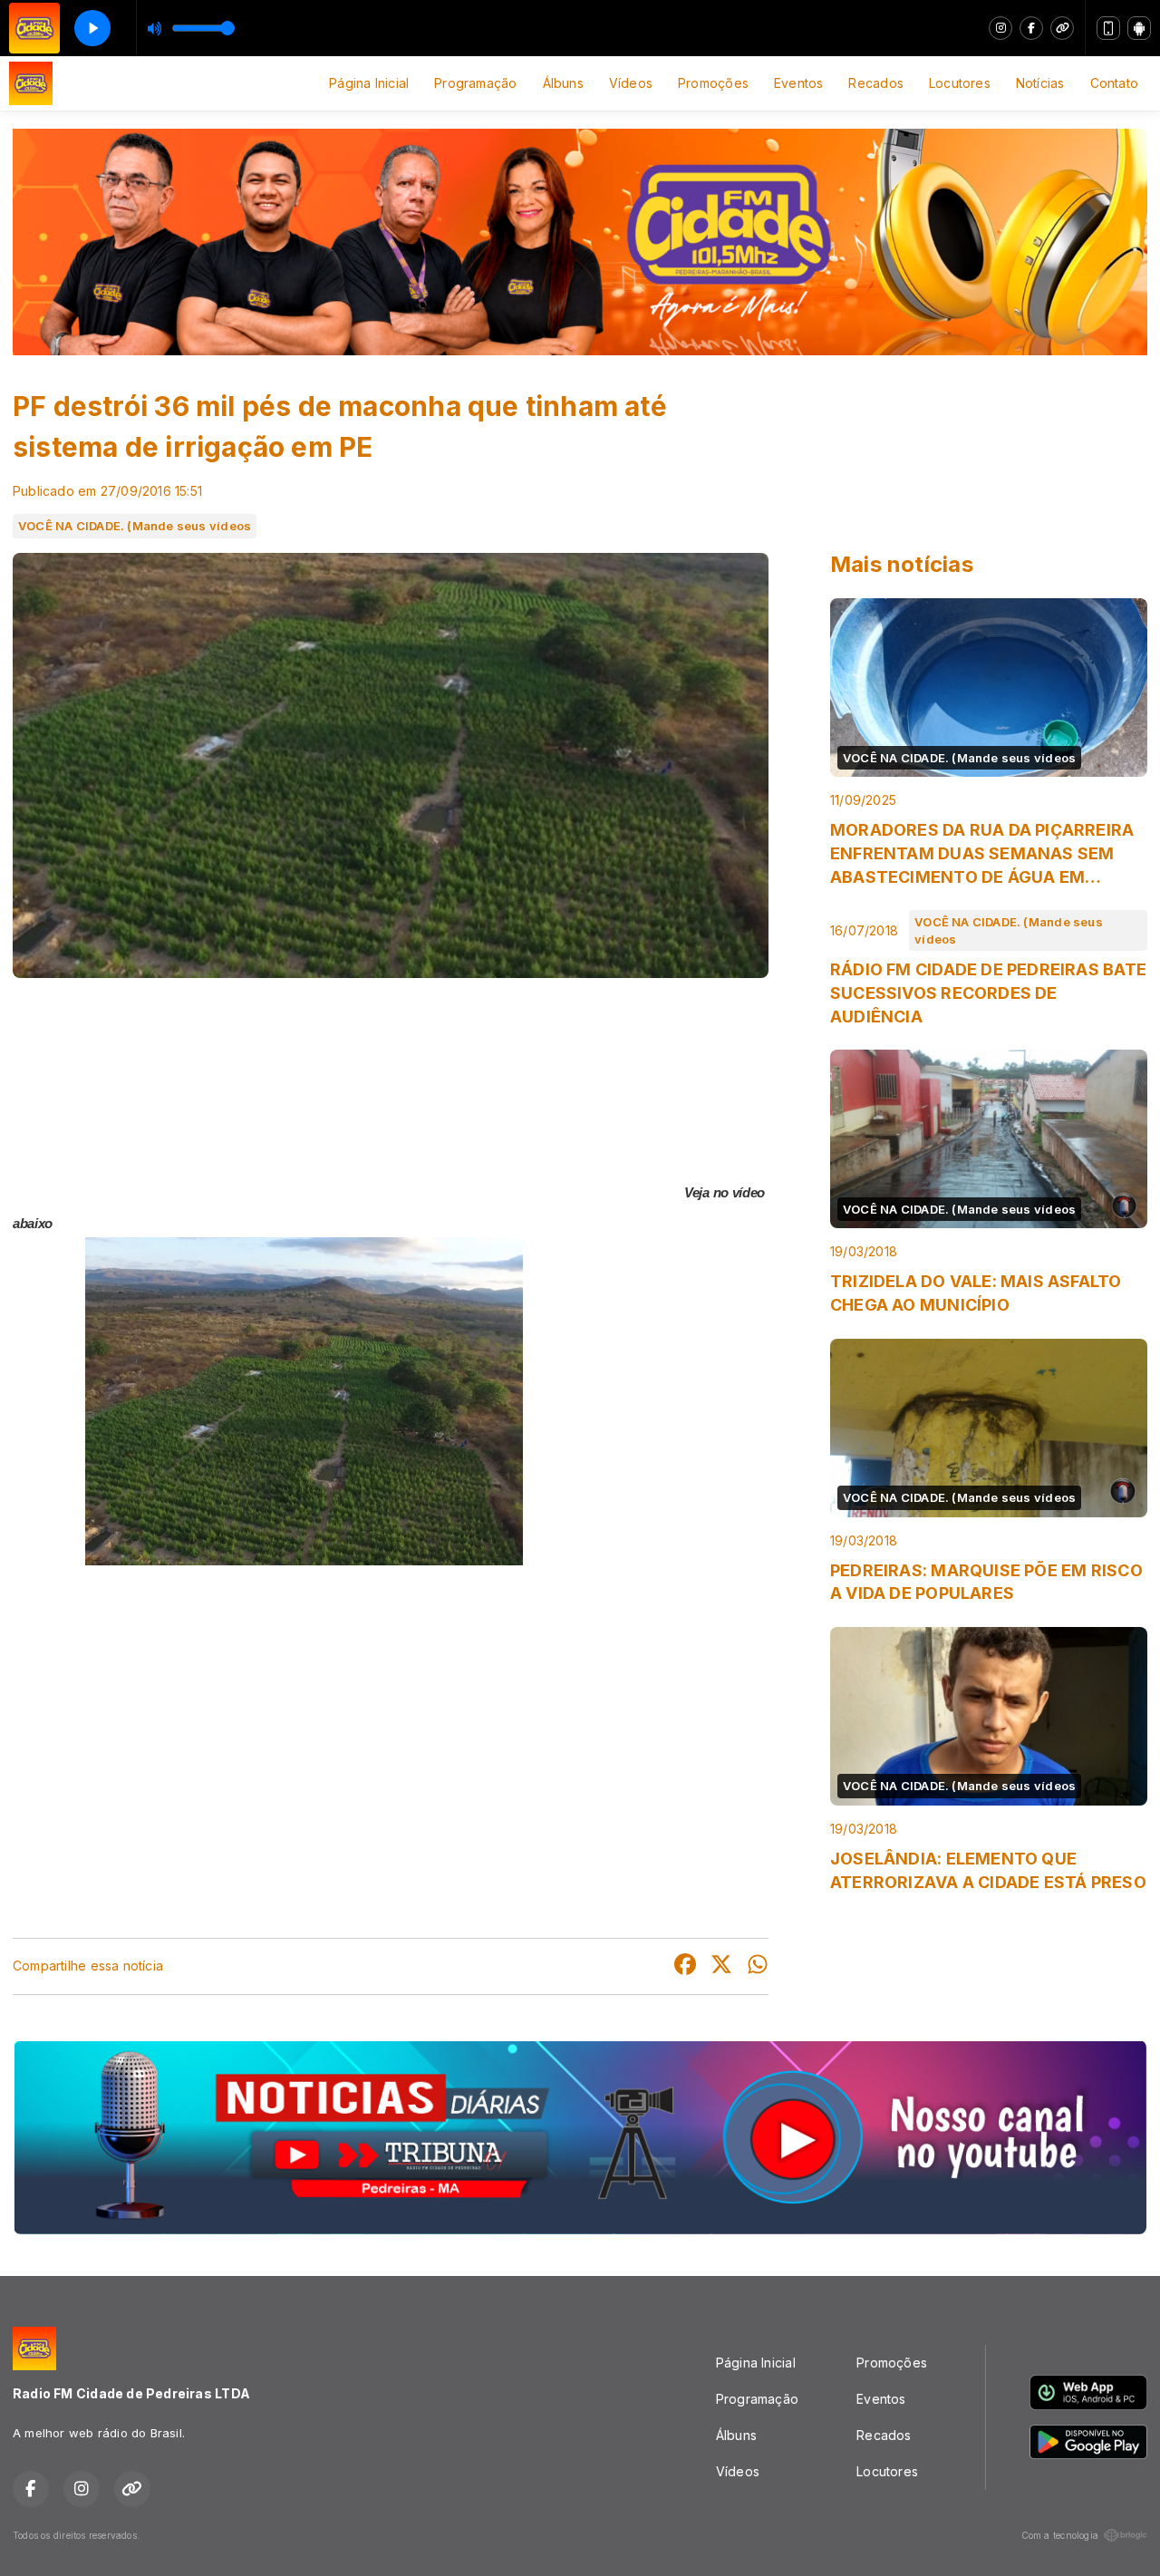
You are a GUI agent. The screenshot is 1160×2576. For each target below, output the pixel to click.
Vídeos (631, 83)
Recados (875, 83)
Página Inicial (369, 83)
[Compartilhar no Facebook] (685, 1966)
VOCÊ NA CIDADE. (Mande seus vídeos (135, 526)
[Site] (1062, 28)
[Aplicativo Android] (1139, 28)
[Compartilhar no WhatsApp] (758, 1966)
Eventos (798, 83)
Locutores (960, 83)
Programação (475, 83)
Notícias (1040, 83)
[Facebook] (1031, 28)
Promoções (713, 83)
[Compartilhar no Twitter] (721, 1966)
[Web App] (1108, 28)
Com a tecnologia (1060, 2535)
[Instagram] (1000, 28)
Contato (1114, 83)
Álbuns (563, 83)
